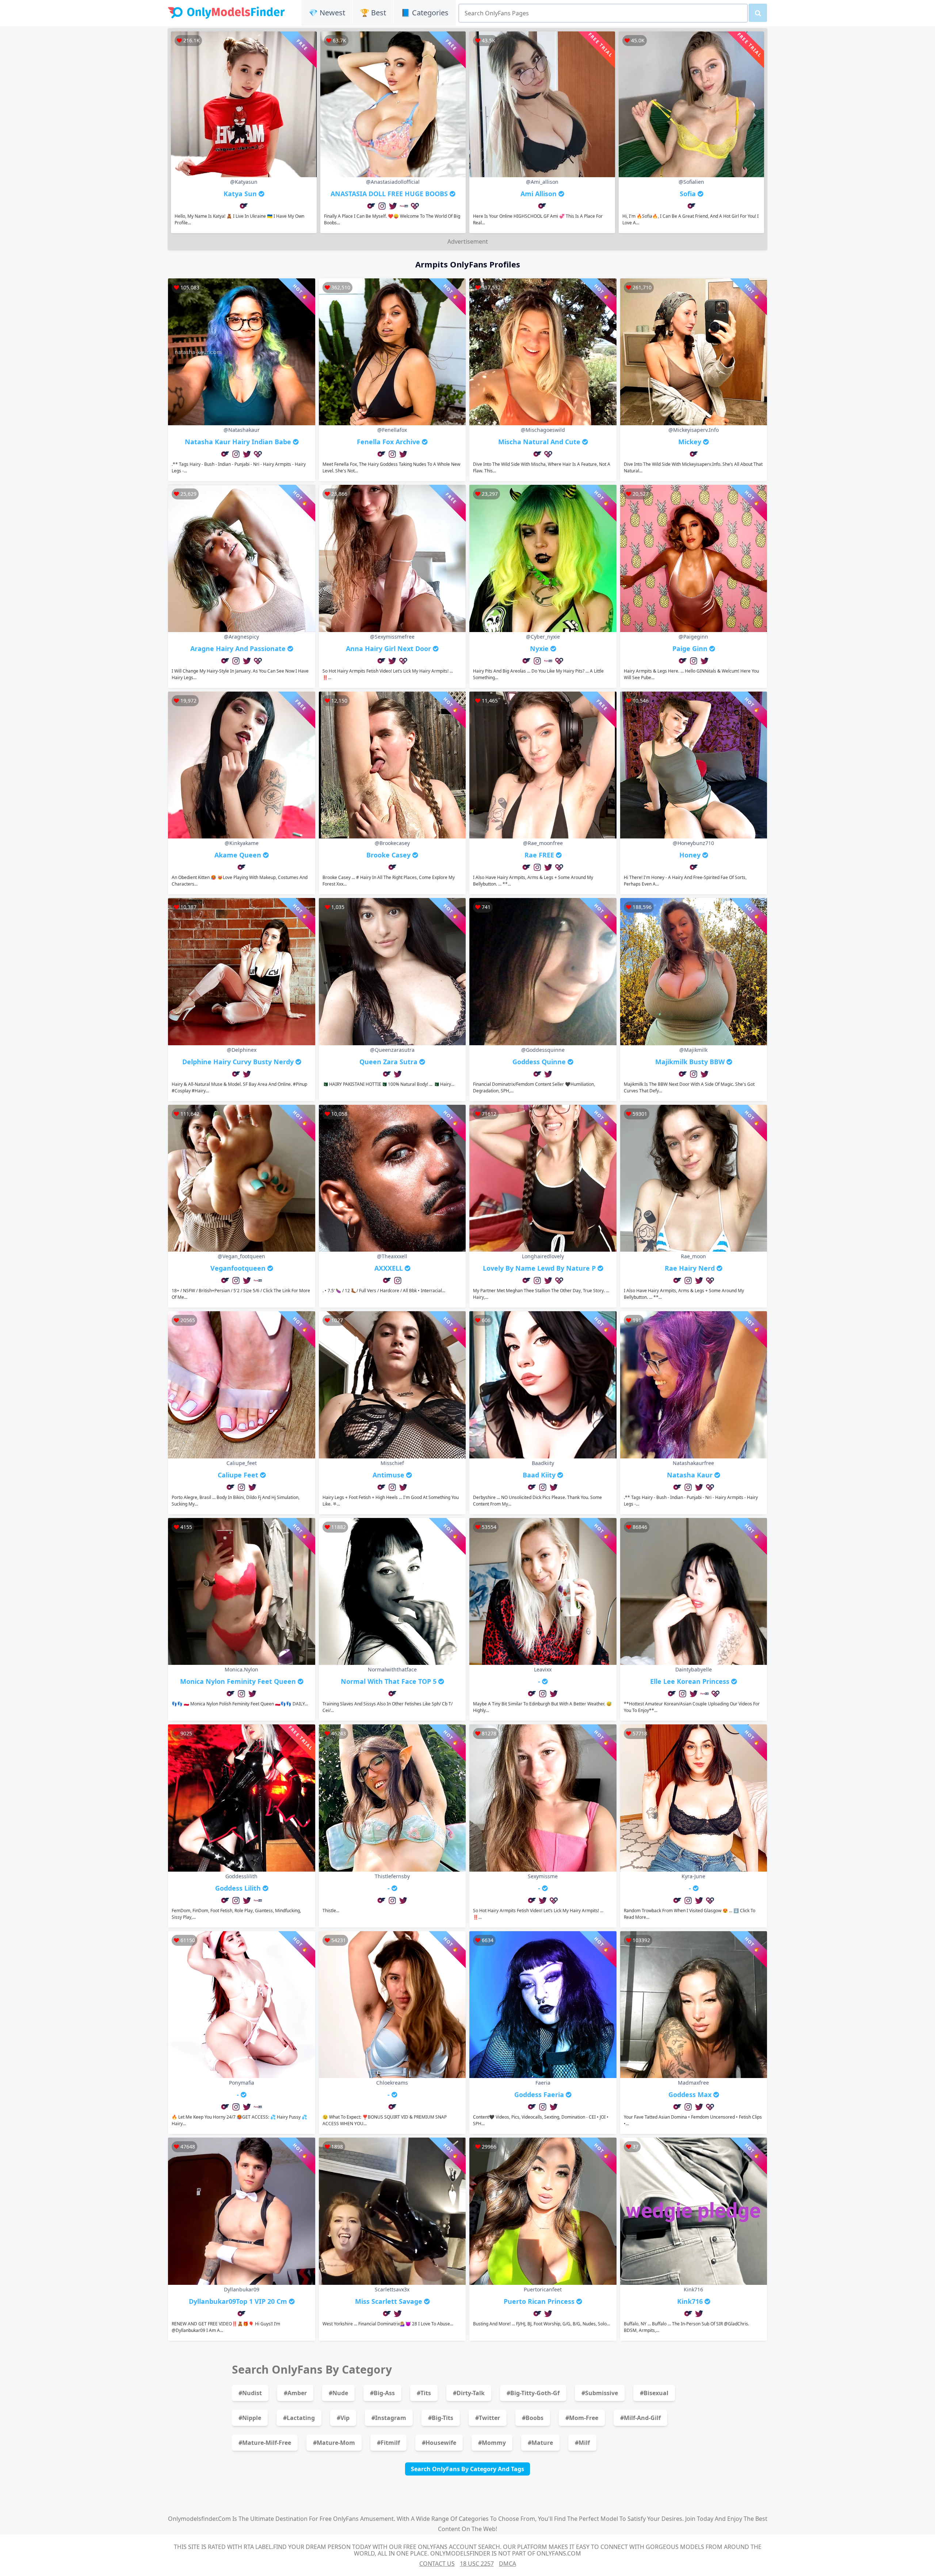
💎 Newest (327, 13)
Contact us (437, 2564)
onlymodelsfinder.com (199, 2519)
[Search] (758, 13)
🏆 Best (373, 13)
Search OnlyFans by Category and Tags (467, 2469)
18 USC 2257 (477, 2564)
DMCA (507, 2564)
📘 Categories (425, 13)
